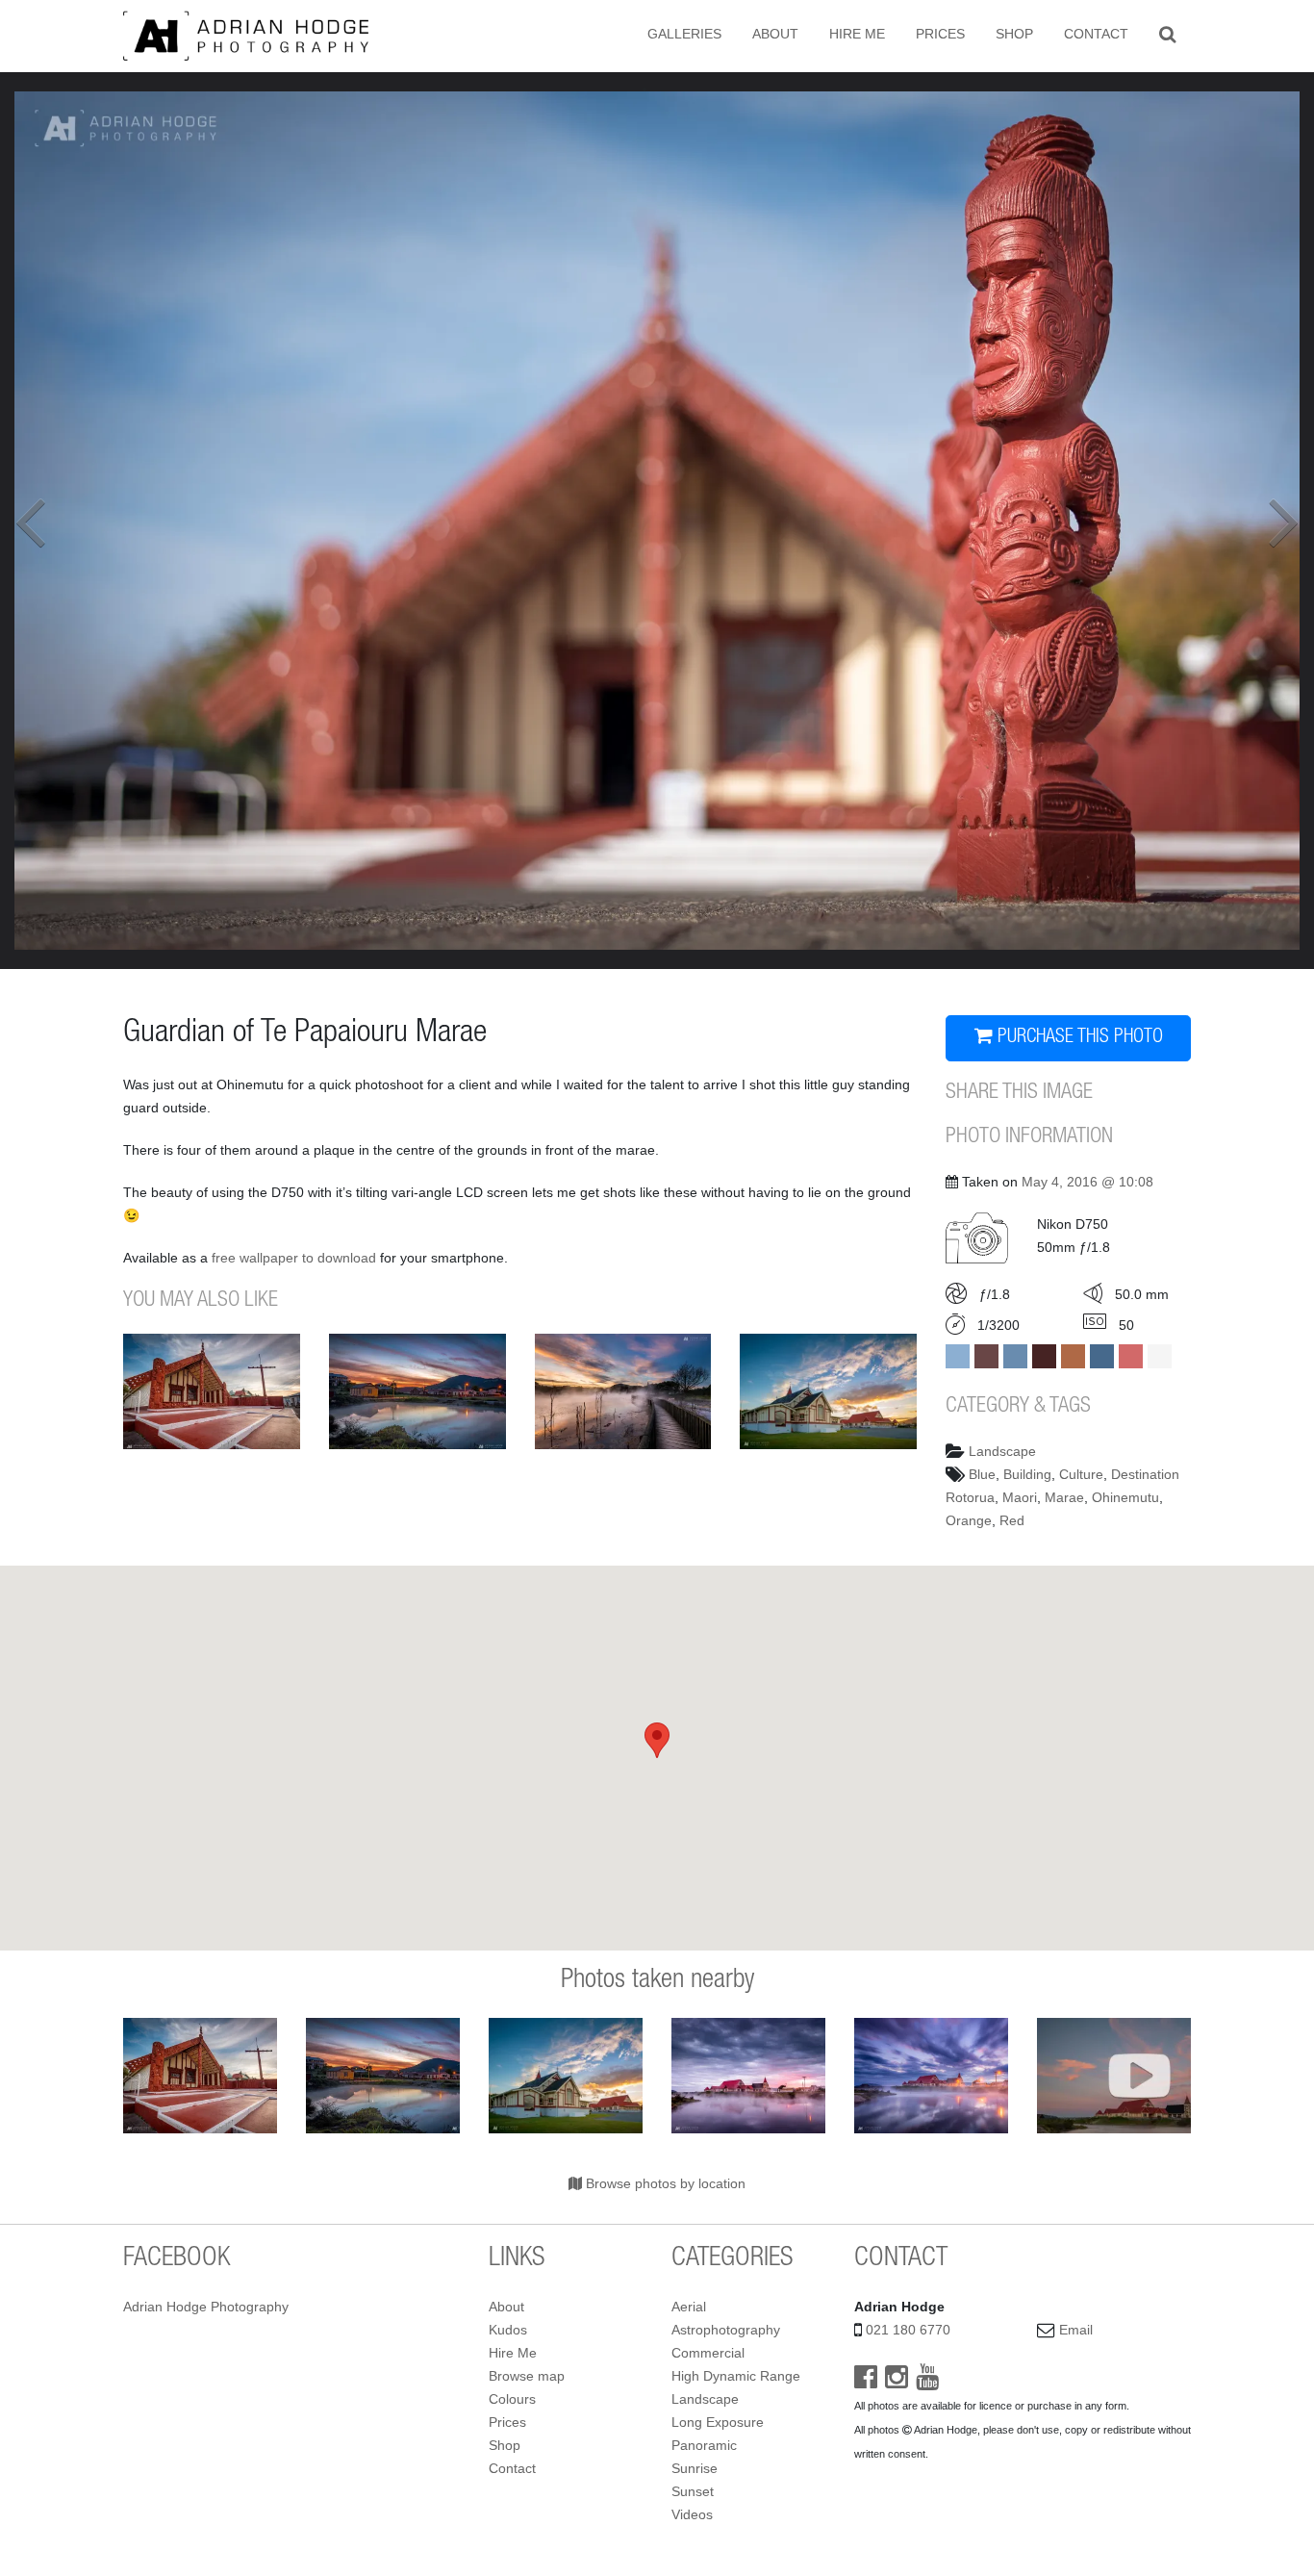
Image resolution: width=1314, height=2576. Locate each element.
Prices (940, 34)
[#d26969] (1131, 1356)
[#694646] (986, 1356)
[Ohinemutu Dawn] (748, 2076)
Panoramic (704, 2445)
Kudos (508, 2330)
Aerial (689, 2307)
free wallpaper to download (294, 1258)
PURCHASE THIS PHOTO (1078, 1038)
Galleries (684, 34)
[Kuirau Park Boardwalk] (623, 1391)
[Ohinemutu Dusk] (417, 1391)
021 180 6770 (908, 2330)
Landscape (1002, 1451)
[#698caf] (1015, 1356)
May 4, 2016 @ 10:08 (1087, 1182)
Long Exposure (718, 2422)
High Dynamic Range (736, 2376)
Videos (692, 2514)
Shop (1014, 34)
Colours (512, 2399)
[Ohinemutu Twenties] (931, 2076)
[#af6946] (1073, 1356)
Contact (1096, 34)
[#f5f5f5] (1160, 1356)
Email (1076, 2330)
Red (1012, 1520)
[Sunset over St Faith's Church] (828, 1391)
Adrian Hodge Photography (206, 2307)
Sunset (693, 2491)
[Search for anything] (1167, 34)
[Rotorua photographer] (246, 35)
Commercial (708, 2353)
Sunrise (695, 2468)
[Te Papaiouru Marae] (212, 1391)
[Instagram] (897, 2382)
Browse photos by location (664, 2183)
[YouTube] (927, 2382)
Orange (969, 1520)
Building (1027, 1474)
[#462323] (1044, 1356)
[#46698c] (1102, 1356)
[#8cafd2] (958, 1356)
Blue (982, 1474)
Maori (1020, 1497)
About (775, 34)
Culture (1081, 1474)
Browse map (527, 2376)
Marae (1064, 1497)
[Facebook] (866, 2382)
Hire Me (857, 34)
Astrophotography (726, 2330)
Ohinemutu (1125, 1497)
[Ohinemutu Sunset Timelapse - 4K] (1114, 2076)
